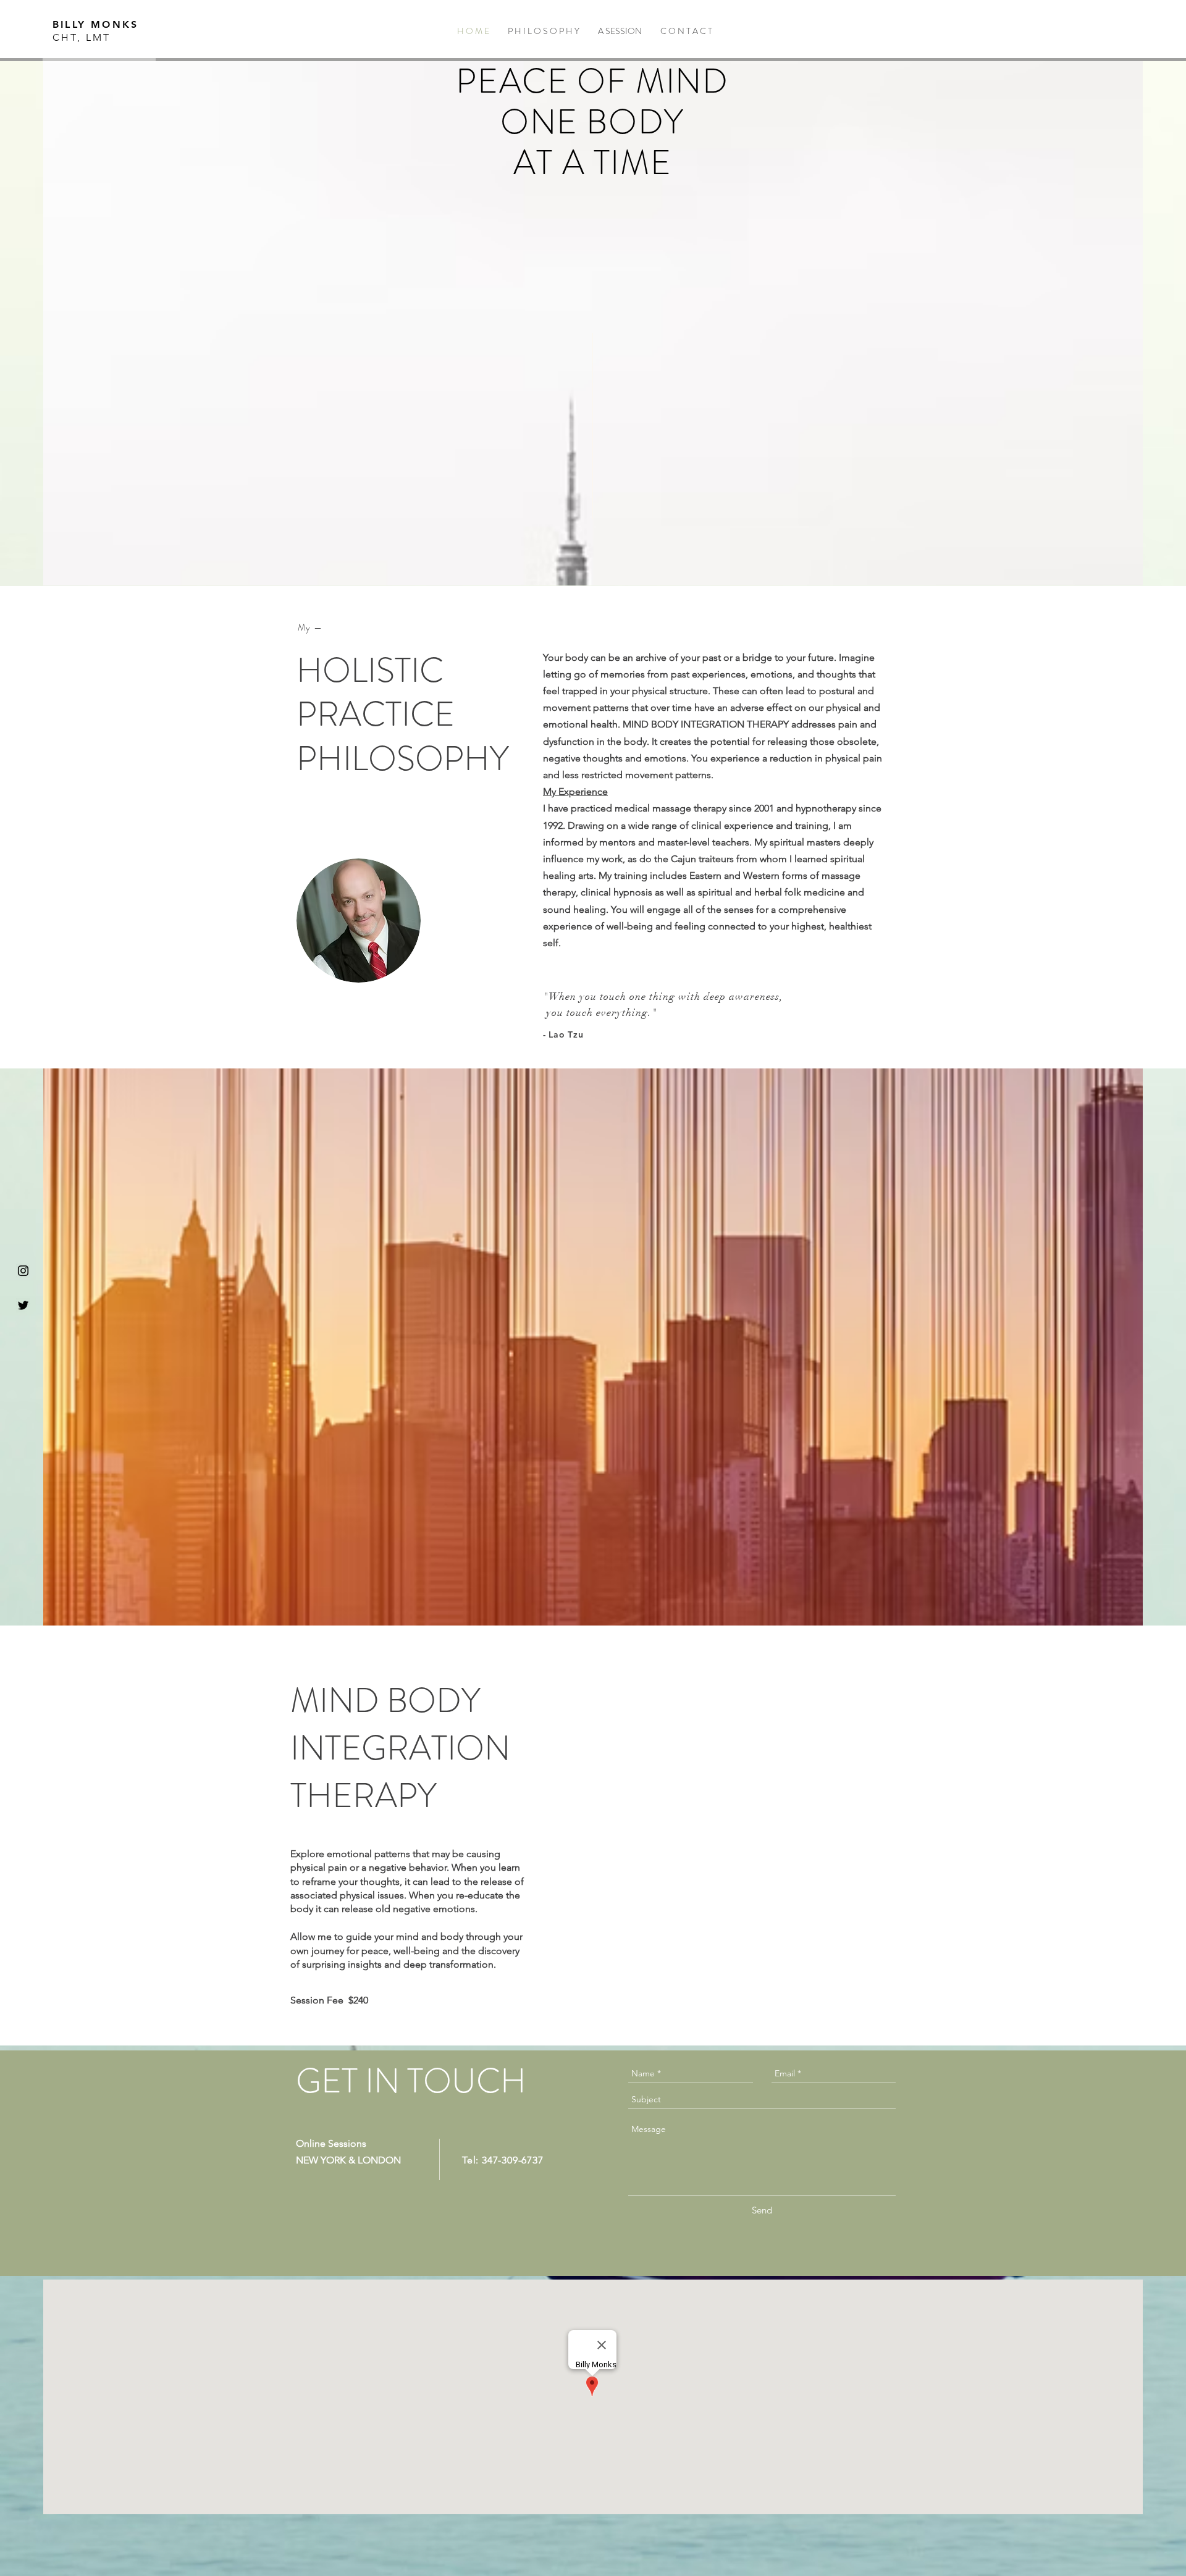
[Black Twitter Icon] (23, 1305)
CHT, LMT (82, 37)
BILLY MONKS (95, 24)
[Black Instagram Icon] (23, 1271)
